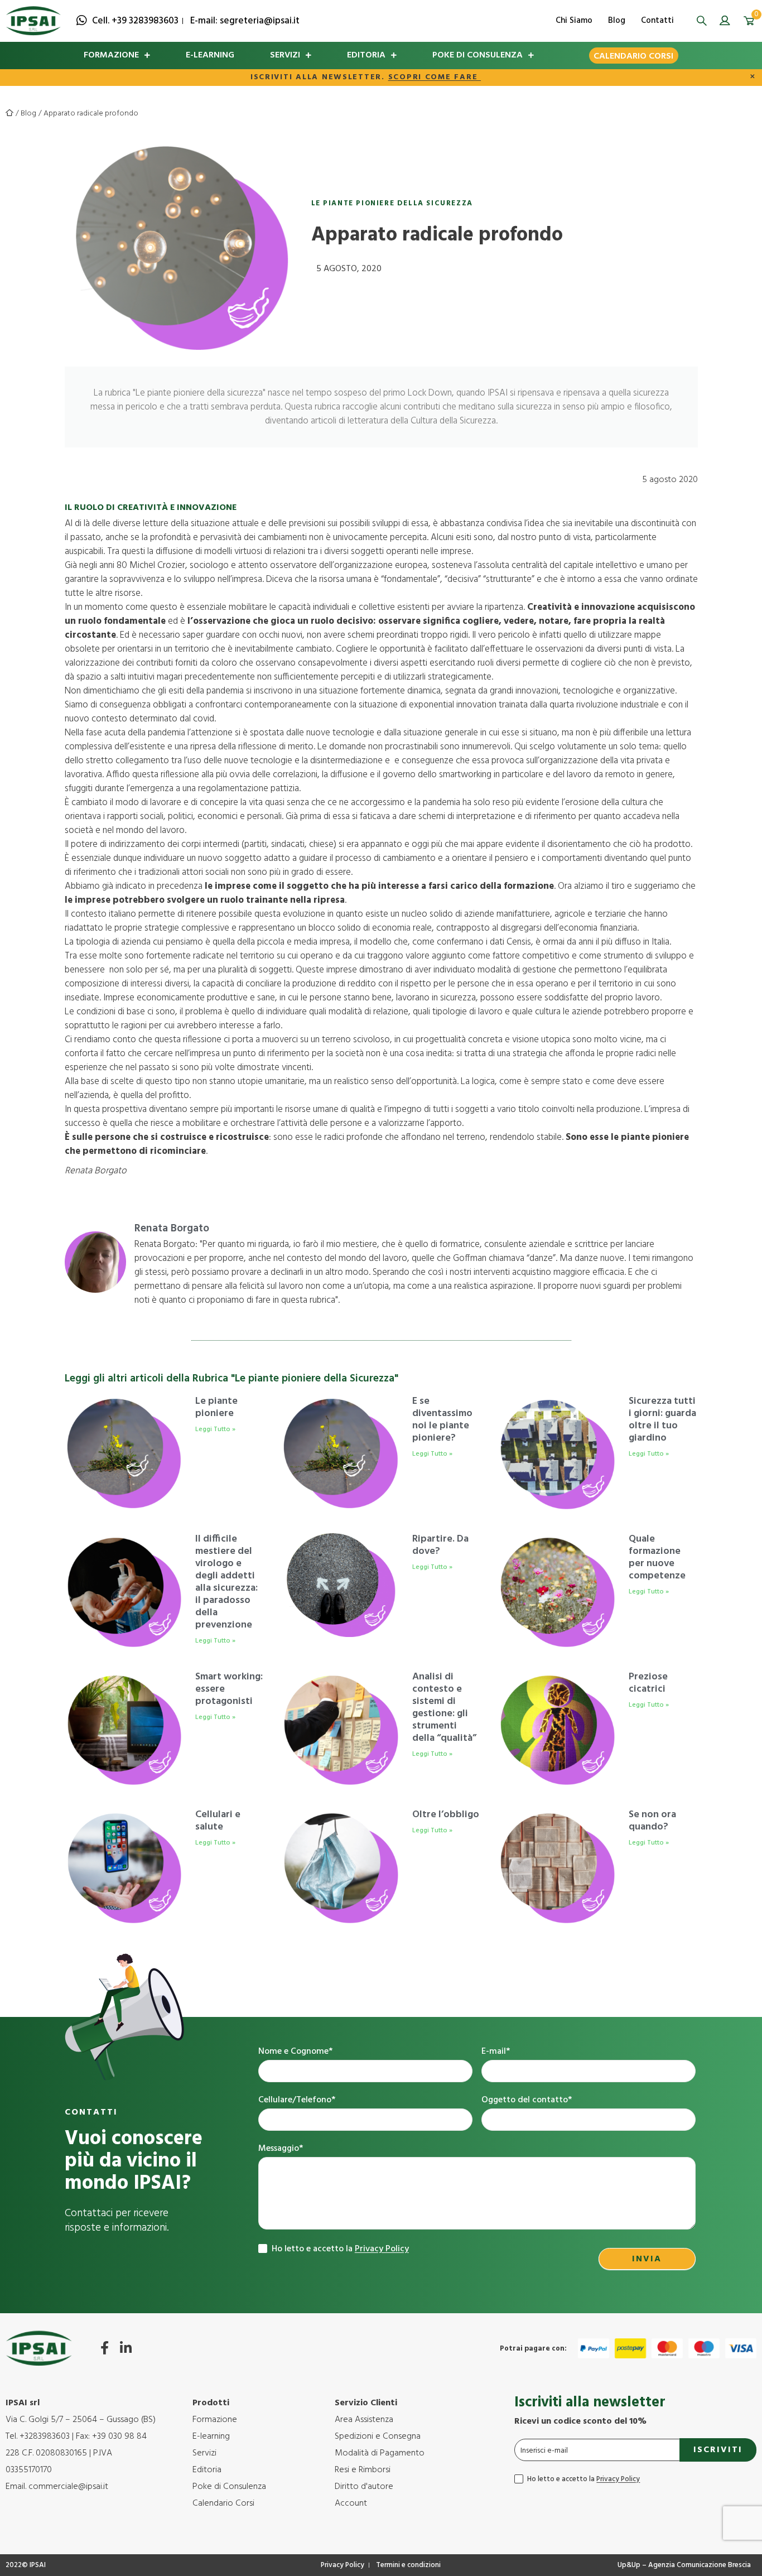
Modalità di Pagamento (380, 2453)
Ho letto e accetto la (339, 2249)
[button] (702, 21)
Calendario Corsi (633, 56)
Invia (647, 2259)
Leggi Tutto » (215, 1429)
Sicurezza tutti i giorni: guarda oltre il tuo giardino (662, 1420)
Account (351, 2503)
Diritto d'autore (364, 2487)
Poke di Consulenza (478, 55)
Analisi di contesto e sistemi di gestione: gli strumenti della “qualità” (444, 1708)
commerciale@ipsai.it (68, 2487)
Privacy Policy (382, 2249)
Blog (617, 21)
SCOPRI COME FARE (435, 77)
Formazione (111, 55)
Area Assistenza (364, 2420)
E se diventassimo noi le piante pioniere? (442, 1420)
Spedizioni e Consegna (378, 2437)
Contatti (657, 21)
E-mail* (496, 2052)
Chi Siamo (574, 21)
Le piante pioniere (216, 1407)
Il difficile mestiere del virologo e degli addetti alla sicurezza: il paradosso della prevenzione (226, 1582)
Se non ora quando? (652, 1821)
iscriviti (718, 2450)
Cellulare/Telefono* (297, 2100)
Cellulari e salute (218, 1821)
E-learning (210, 55)
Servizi (285, 55)
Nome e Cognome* (295, 2052)
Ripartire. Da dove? (440, 1545)
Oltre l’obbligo (446, 1815)
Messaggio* (281, 2149)
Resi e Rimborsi (363, 2470)
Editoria (366, 55)
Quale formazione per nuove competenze (657, 1557)
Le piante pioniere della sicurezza (392, 203)
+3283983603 (45, 2437)
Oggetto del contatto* (527, 2100)
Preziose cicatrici (648, 1683)
